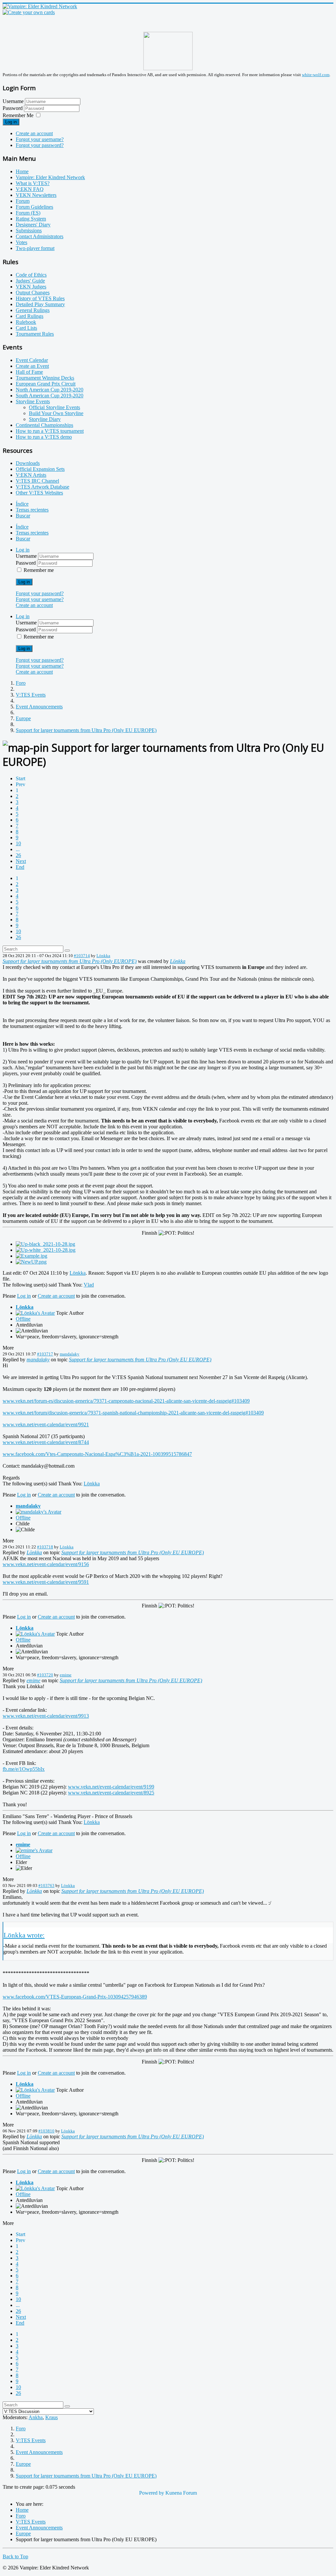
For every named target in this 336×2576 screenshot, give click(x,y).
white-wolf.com (316, 75)
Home (22, 171)
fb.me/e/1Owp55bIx (24, 1769)
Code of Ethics (31, 275)
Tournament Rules (35, 334)
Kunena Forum (181, 2493)
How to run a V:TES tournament (50, 431)
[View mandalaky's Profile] (39, 1512)
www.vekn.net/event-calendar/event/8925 (111, 1793)
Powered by (152, 2493)
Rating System (31, 219)
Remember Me (18, 115)
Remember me (39, 570)
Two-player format (35, 248)
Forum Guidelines (34, 207)
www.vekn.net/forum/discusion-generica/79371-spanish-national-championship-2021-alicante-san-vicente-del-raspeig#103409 (133, 1413)
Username (13, 101)
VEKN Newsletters (36, 195)
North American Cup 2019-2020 (50, 390)
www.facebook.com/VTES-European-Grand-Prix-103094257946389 (75, 1997)
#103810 (46, 2131)
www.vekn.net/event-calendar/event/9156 (46, 1564)
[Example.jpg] (31, 1256)
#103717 (45, 1354)
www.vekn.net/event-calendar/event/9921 (46, 1424)
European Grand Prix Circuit (46, 384)
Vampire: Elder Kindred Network (50, 177)
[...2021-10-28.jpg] (45, 1244)
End (20, 867)
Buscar (23, 516)
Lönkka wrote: (24, 1935)
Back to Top (15, 2556)
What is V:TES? (33, 183)
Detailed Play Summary (40, 304)
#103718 (45, 1547)
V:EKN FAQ (30, 189)
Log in (11, 122)
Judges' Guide (30, 281)
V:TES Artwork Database (42, 487)
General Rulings (33, 310)
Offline (23, 1319)
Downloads (28, 463)
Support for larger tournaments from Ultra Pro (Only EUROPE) (70, 961)
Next (21, 861)
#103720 (45, 1675)
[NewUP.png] (31, 1262)
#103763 (46, 1885)
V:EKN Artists (31, 475)
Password (13, 108)
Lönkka (103, 956)
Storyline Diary (45, 419)
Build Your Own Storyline (56, 413)
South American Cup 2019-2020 (50, 396)
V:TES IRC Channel (37, 481)
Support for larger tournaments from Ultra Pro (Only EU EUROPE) (140, 1360)
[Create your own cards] (29, 12)
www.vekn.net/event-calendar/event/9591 (46, 1582)
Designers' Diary (33, 225)
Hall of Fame (29, 372)
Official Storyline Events (54, 407)
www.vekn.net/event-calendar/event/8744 (46, 1442)
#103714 (82, 956)
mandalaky (70, 1354)
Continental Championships (44, 425)
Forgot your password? (40, 145)
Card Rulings (30, 316)
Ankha (36, 2417)
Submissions (29, 230)
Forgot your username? (40, 139)
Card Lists (26, 328)
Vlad (89, 1285)
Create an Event (32, 366)
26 (18, 855)
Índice (22, 504)
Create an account (34, 133)
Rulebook (26, 322)
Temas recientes (32, 510)
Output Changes (33, 293)
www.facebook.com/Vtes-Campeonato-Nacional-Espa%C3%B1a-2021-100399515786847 (97, 1454)
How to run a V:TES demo (44, 437)
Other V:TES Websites (39, 493)
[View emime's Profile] (34, 1850)
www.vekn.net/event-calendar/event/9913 (46, 1716)
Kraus (52, 2417)
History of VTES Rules (40, 298)
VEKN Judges (31, 287)
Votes (21, 242)
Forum (23, 201)
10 (18, 843)
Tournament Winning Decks (45, 378)
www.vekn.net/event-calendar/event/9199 (111, 1787)
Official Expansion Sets (40, 469)
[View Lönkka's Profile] (35, 1313)
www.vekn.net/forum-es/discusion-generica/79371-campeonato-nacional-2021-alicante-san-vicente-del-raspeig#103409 (126, 1401)
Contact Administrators (40, 236)
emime (66, 1675)
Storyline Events (33, 401)
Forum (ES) (28, 213)
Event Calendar (32, 360)
